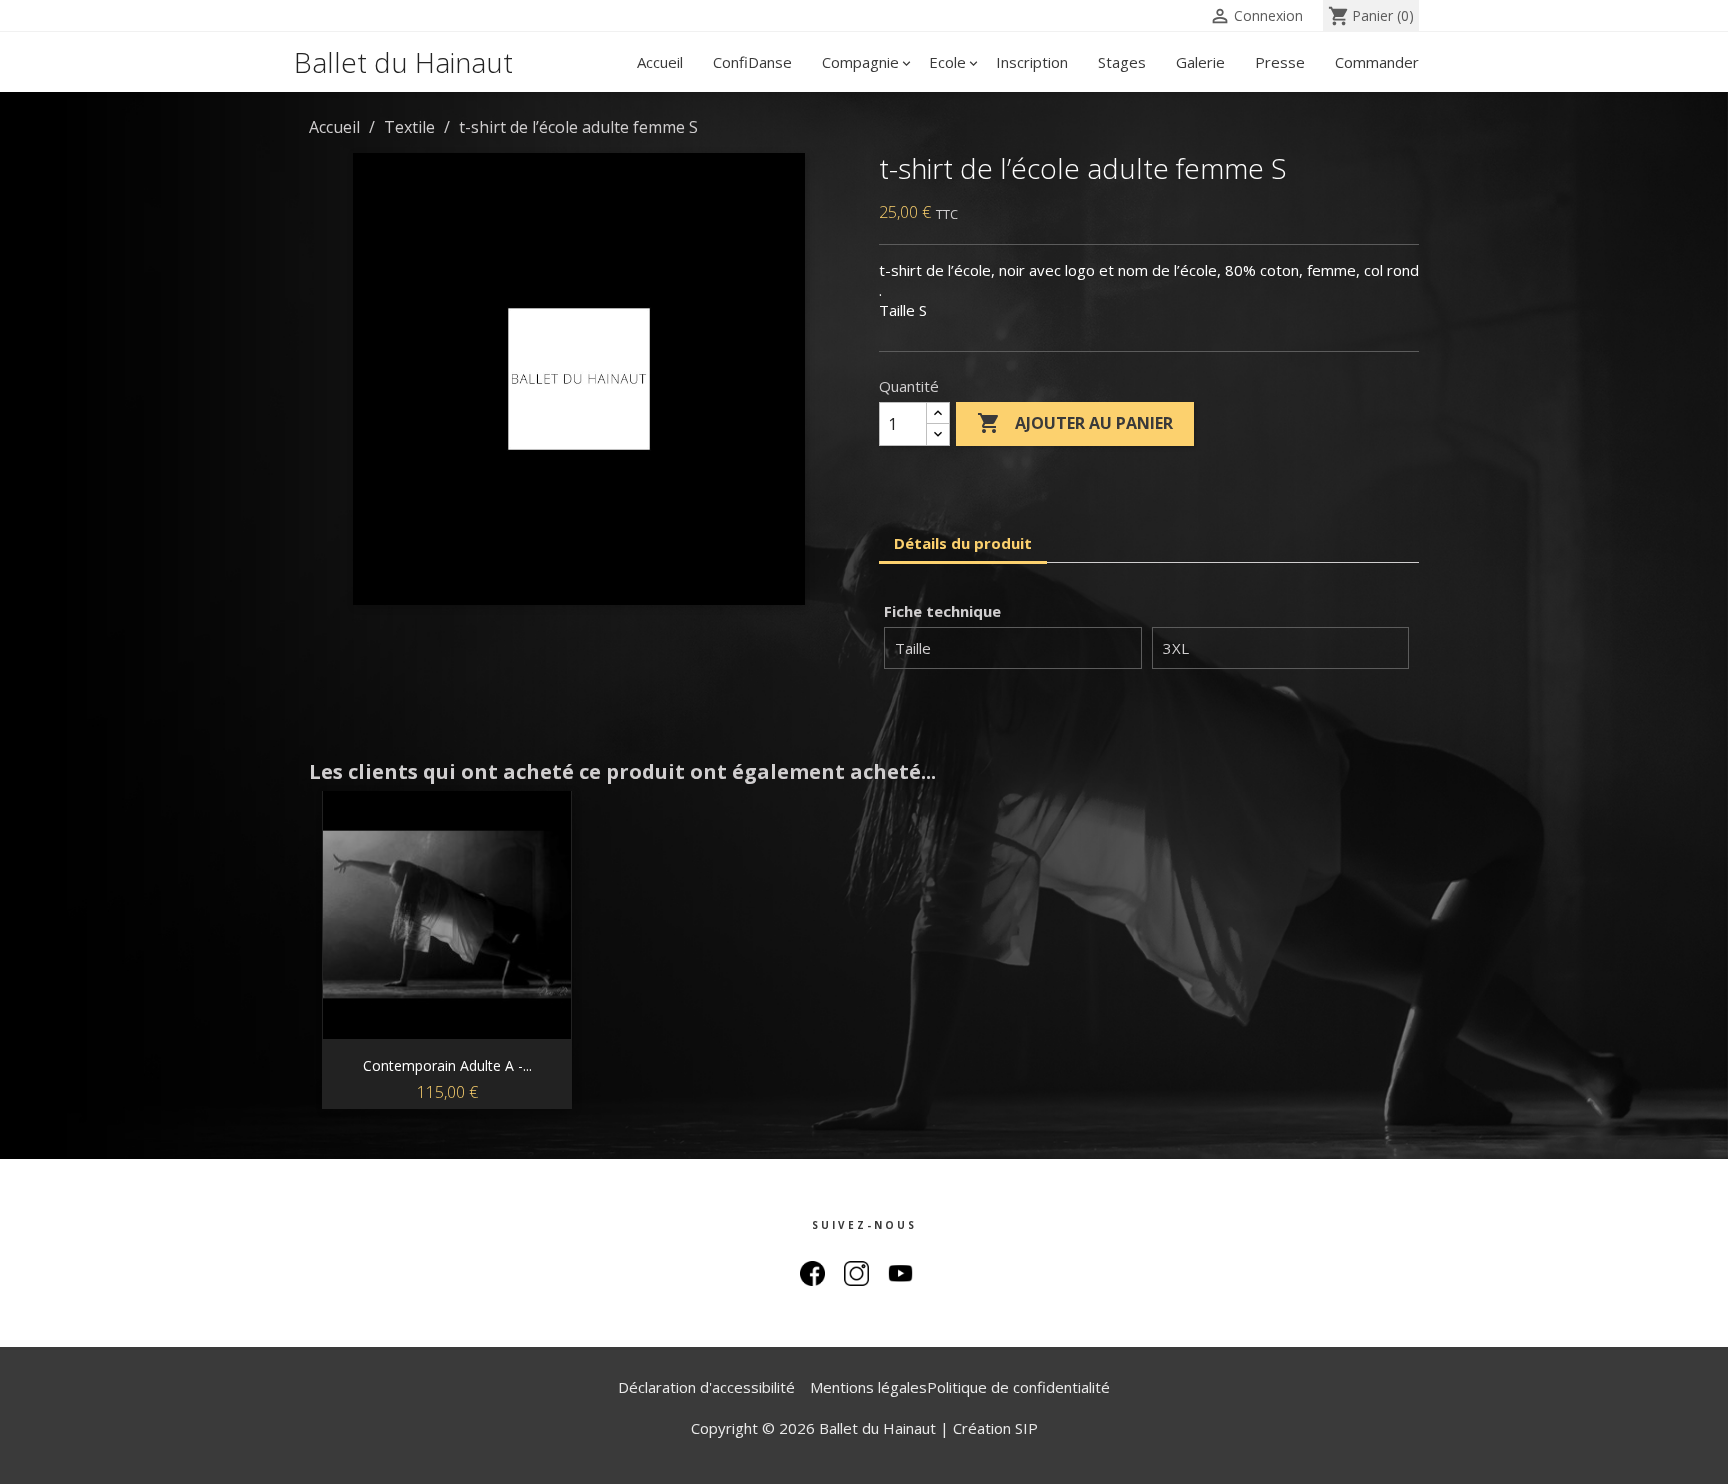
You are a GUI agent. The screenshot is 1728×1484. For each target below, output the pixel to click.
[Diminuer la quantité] (938, 434)
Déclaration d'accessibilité (706, 1387)
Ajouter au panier (1075, 423)
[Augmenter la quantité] (938, 413)
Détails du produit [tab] (963, 543)
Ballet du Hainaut (403, 62)
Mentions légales (868, 1387)
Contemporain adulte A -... (447, 1065)
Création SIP (995, 1428)
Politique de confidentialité (1018, 1387)
